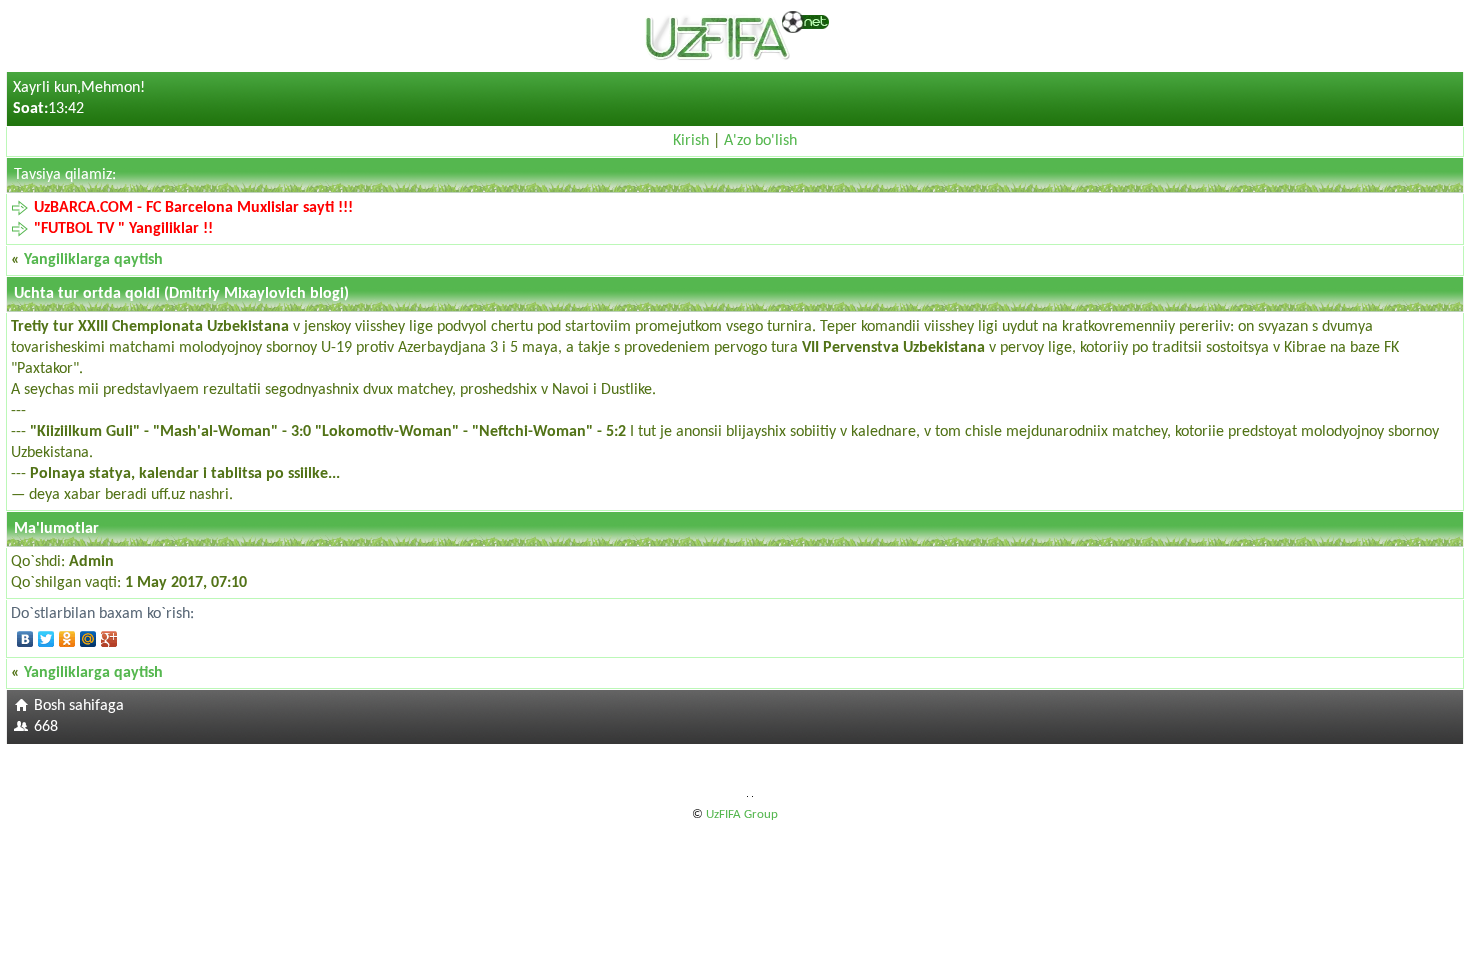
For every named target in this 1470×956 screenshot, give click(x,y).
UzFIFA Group (742, 814)
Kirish (691, 141)
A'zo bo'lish (760, 141)
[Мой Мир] (88, 639)
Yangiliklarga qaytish (93, 260)
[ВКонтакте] (25, 639)
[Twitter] (46, 639)
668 (46, 727)
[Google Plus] (109, 639)
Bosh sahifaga (79, 706)
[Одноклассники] (67, 639)
